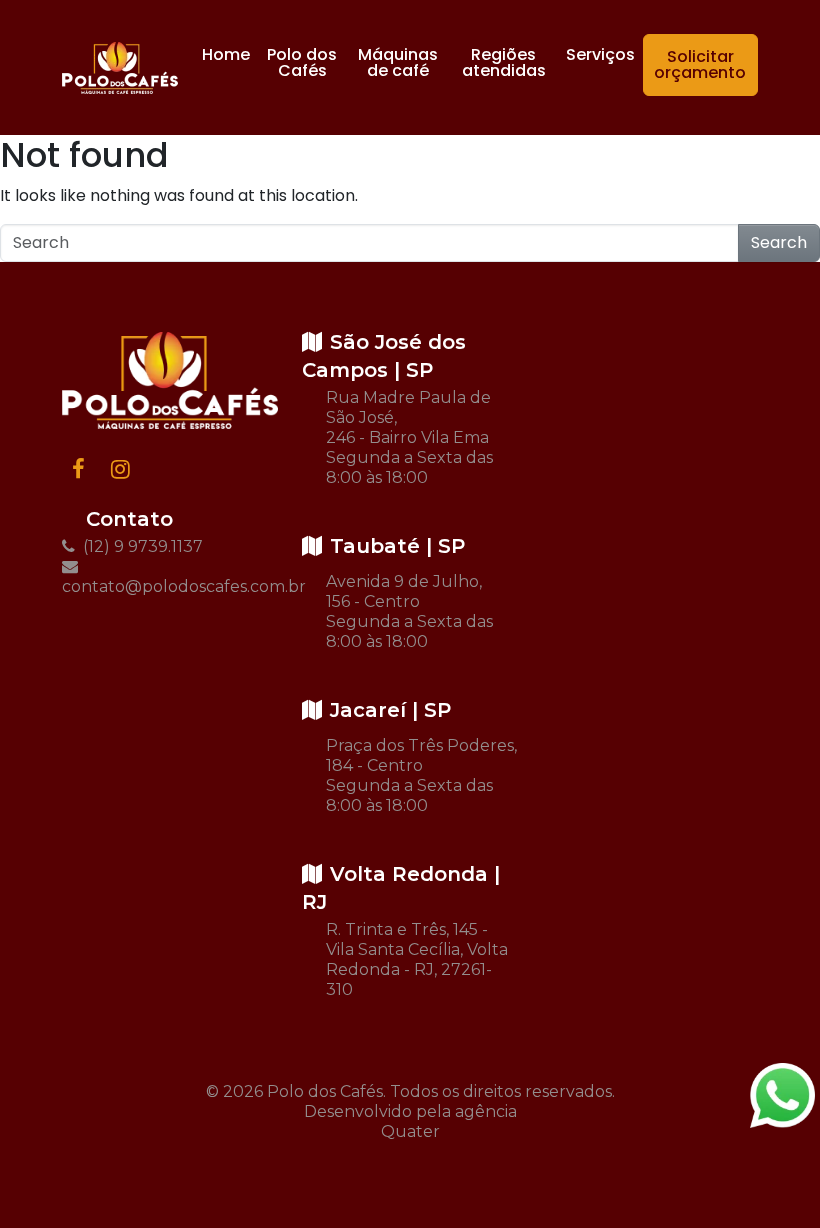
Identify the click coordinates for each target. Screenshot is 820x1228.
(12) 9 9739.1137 (141, 546)
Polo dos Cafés (302, 62)
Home (226, 54)
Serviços (600, 54)
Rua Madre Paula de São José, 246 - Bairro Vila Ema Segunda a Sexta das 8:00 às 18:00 (409, 437)
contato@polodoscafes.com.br (170, 586)
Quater (410, 1131)
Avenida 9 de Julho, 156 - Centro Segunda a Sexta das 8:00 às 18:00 (409, 611)
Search (779, 242)
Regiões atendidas (504, 62)
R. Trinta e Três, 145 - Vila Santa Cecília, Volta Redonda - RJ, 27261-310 (417, 959)
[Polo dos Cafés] (120, 68)
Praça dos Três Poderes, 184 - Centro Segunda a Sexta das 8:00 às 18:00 (421, 775)
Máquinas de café (398, 62)
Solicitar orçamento (700, 64)
